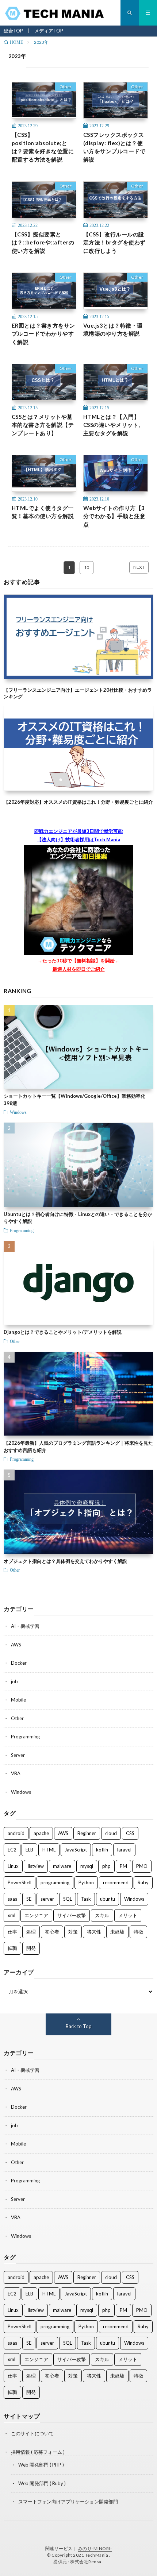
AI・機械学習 (25, 1626)
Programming (22, 1230)
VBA (16, 1773)
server (47, 1899)
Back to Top (79, 2026)
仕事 (12, 1932)
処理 (31, 1932)
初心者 (52, 1932)
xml (12, 1915)
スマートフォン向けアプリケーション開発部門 (68, 2502)
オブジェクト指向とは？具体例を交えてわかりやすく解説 (65, 1561)
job (14, 1681)
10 (87, 567)
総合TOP (13, 31)
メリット (128, 1915)
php (106, 1866)
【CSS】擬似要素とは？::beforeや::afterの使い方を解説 (43, 242)
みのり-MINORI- (95, 2548)
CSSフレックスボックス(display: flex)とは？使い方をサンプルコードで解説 (114, 147)
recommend (116, 1882)
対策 (73, 1932)
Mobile (18, 1700)
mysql (87, 1866)
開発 (31, 1948)
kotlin (102, 1850)
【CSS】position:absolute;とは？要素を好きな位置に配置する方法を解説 (43, 147)
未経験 (117, 1932)
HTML (49, 1850)
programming (55, 1882)
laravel (124, 1850)
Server (18, 1755)
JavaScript (76, 1850)
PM (123, 1866)
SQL (68, 1899)
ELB (29, 1850)
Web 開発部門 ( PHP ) (41, 2465)
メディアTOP (49, 31)
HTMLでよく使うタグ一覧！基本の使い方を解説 (43, 512)
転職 (12, 1948)
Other (66, 87)
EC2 (12, 1850)
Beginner (87, 1833)
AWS (16, 1645)
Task (86, 1899)
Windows (18, 1112)
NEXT (139, 567)
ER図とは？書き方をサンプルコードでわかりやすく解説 (43, 334)
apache (41, 1833)
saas (12, 1899)
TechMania (97, 2555)
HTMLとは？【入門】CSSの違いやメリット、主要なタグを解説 (114, 425)
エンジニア (36, 1915)
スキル (102, 1915)
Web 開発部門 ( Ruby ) (42, 2483)
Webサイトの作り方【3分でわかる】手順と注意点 (114, 516)
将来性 (94, 1932)
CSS (130, 1833)
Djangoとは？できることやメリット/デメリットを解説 (63, 1332)
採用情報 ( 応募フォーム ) (38, 2452)
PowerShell (20, 1882)
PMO (142, 1866)
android (16, 1833)
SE (29, 1899)
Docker (19, 1663)
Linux (13, 1866)
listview (36, 1866)
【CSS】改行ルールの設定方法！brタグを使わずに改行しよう (114, 242)
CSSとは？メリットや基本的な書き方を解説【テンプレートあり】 (43, 425)
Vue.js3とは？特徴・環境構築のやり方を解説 (113, 330)
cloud (111, 1833)
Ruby (143, 1882)
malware (62, 1866)
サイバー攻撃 (72, 1915)
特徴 (138, 1932)
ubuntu (108, 1899)
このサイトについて (32, 2433)
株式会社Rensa (86, 2562)
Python (86, 1882)
